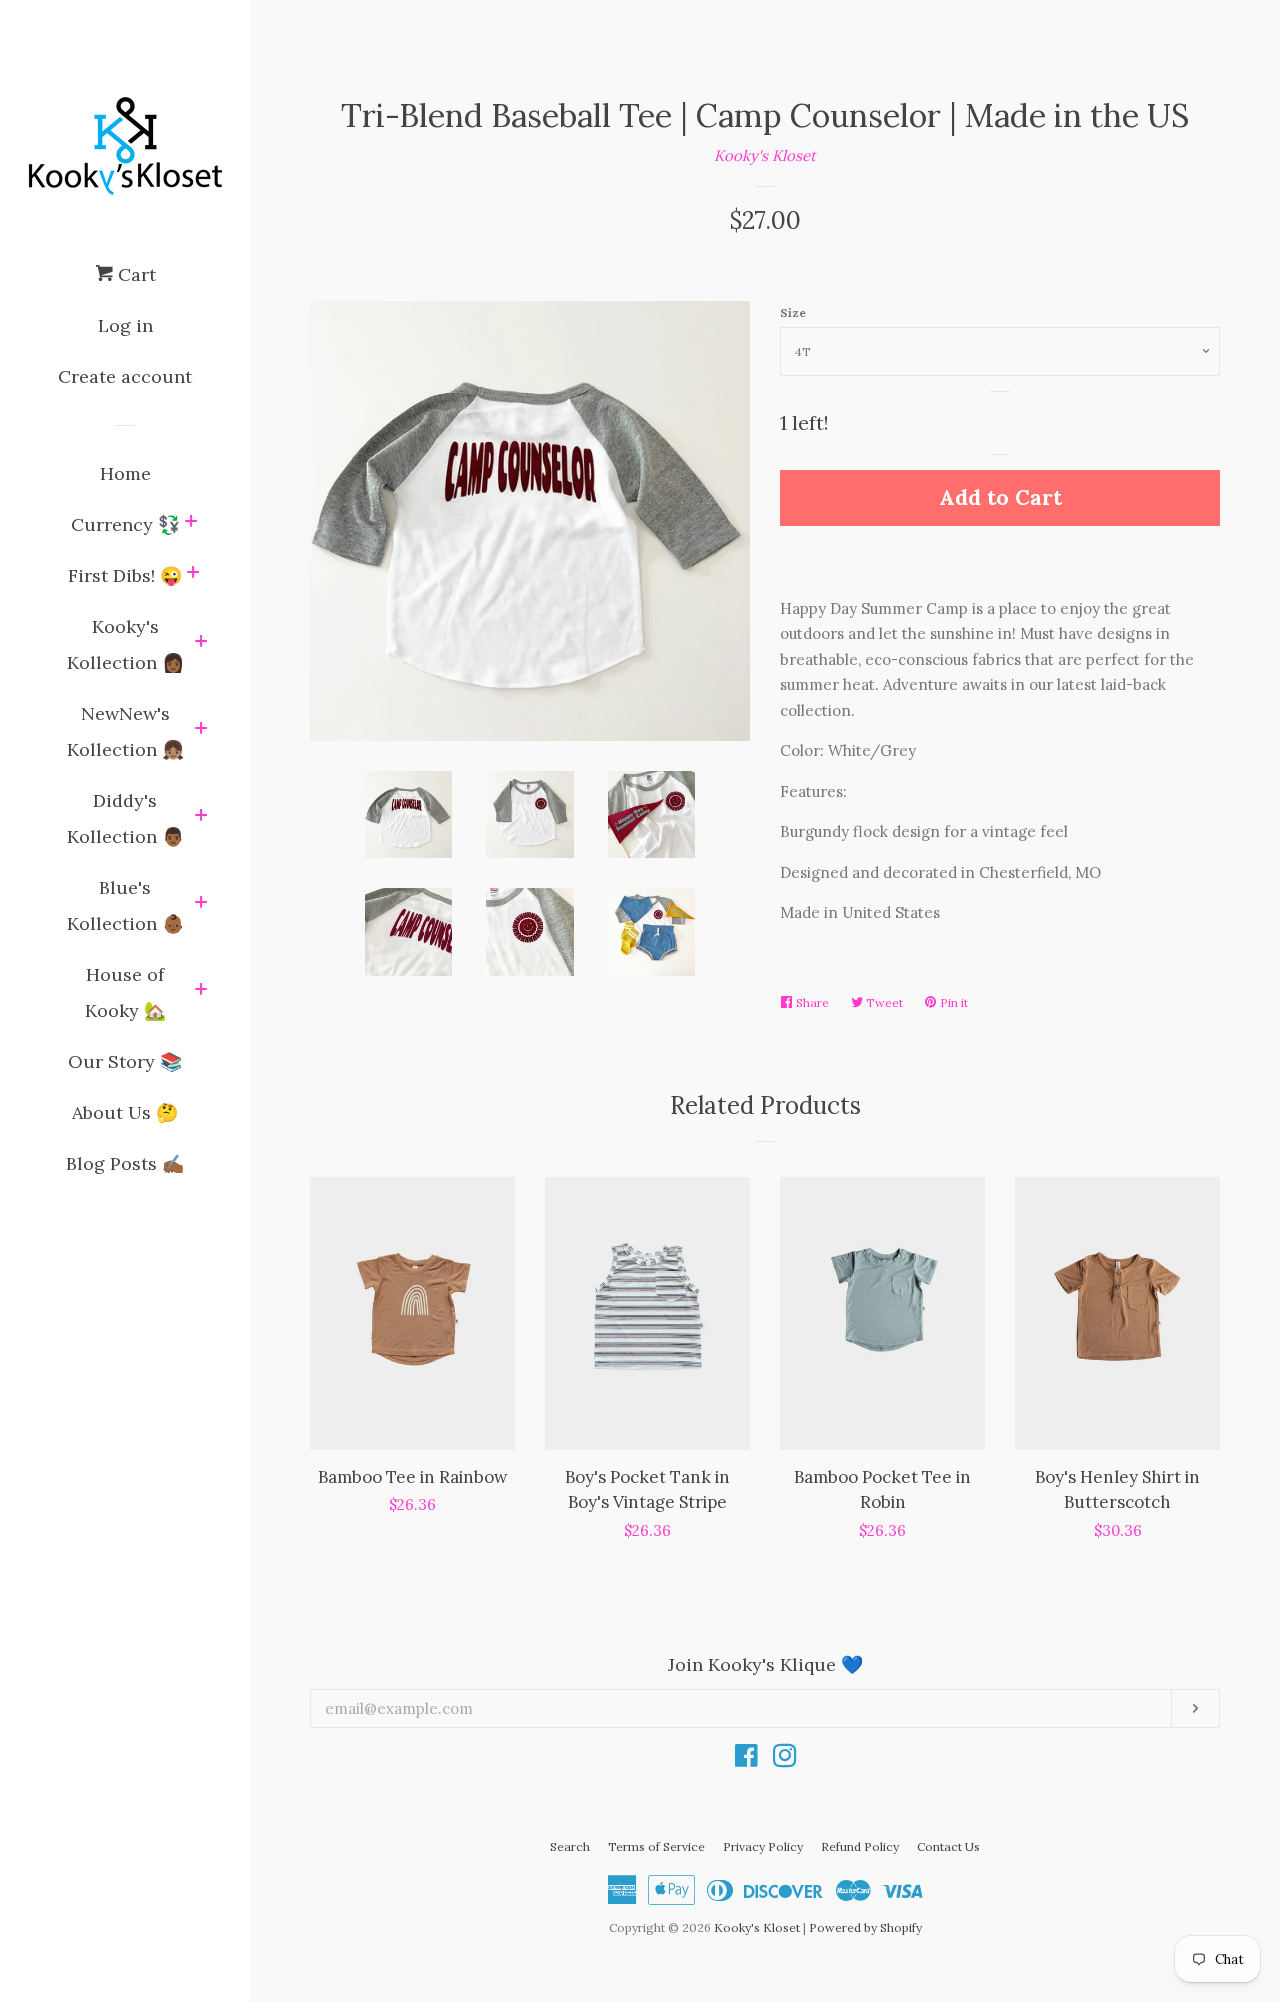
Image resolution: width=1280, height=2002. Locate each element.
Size (793, 312)
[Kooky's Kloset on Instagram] (785, 1759)
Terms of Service (656, 1846)
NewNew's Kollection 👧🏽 (125, 731)
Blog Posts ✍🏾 (125, 1163)
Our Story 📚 (125, 1061)
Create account (125, 376)
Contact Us (948, 1846)
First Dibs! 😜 (125, 575)
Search (570, 1846)
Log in (125, 325)
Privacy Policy (763, 1846)
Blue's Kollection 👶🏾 (125, 905)
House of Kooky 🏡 (125, 992)
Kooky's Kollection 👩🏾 (125, 644)
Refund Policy (860, 1846)
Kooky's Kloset (765, 155)
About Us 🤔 (125, 1112)
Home (125, 473)
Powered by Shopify (865, 1927)
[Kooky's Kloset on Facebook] (746, 1759)
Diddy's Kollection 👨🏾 (125, 818)
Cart (134, 274)
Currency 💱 (125, 524)
